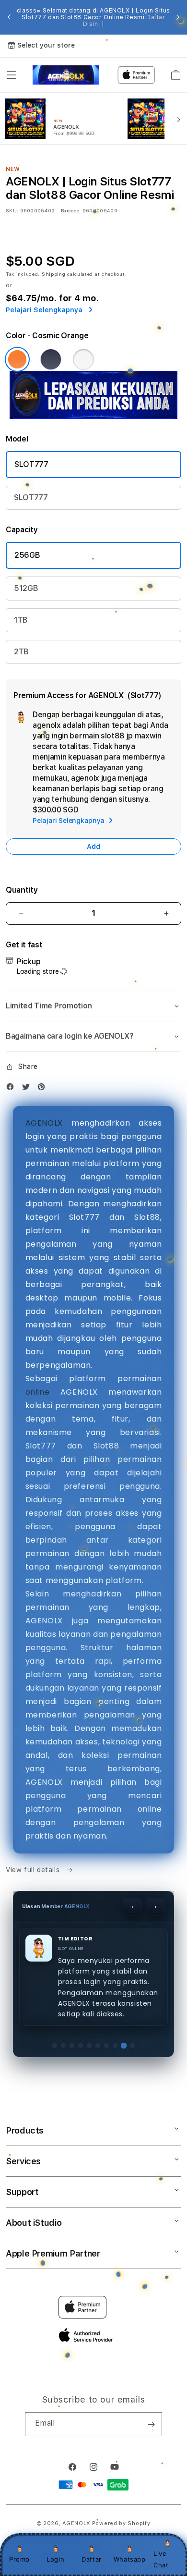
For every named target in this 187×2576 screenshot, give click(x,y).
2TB (21, 652)
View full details (34, 1870)
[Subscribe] (151, 2424)
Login (55, 2559)
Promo (19, 2559)
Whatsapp (130, 2559)
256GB (27, 555)
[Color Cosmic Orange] (17, 359)
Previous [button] (9, 17)
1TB (21, 620)
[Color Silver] (83, 359)
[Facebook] (12, 1089)
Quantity (22, 890)
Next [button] (178, 17)
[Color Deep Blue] (51, 359)
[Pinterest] (44, 1089)
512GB (26, 588)
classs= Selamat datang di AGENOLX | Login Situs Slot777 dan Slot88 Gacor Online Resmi (93, 17)
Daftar (92, 2559)
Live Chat (161, 2559)
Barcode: (71, 210)
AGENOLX (44, 1123)
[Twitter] (28, 1089)
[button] (12, 75)
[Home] (66, 75)
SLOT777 (31, 464)
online (38, 1392)
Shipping (54, 274)
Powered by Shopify (121, 2523)
